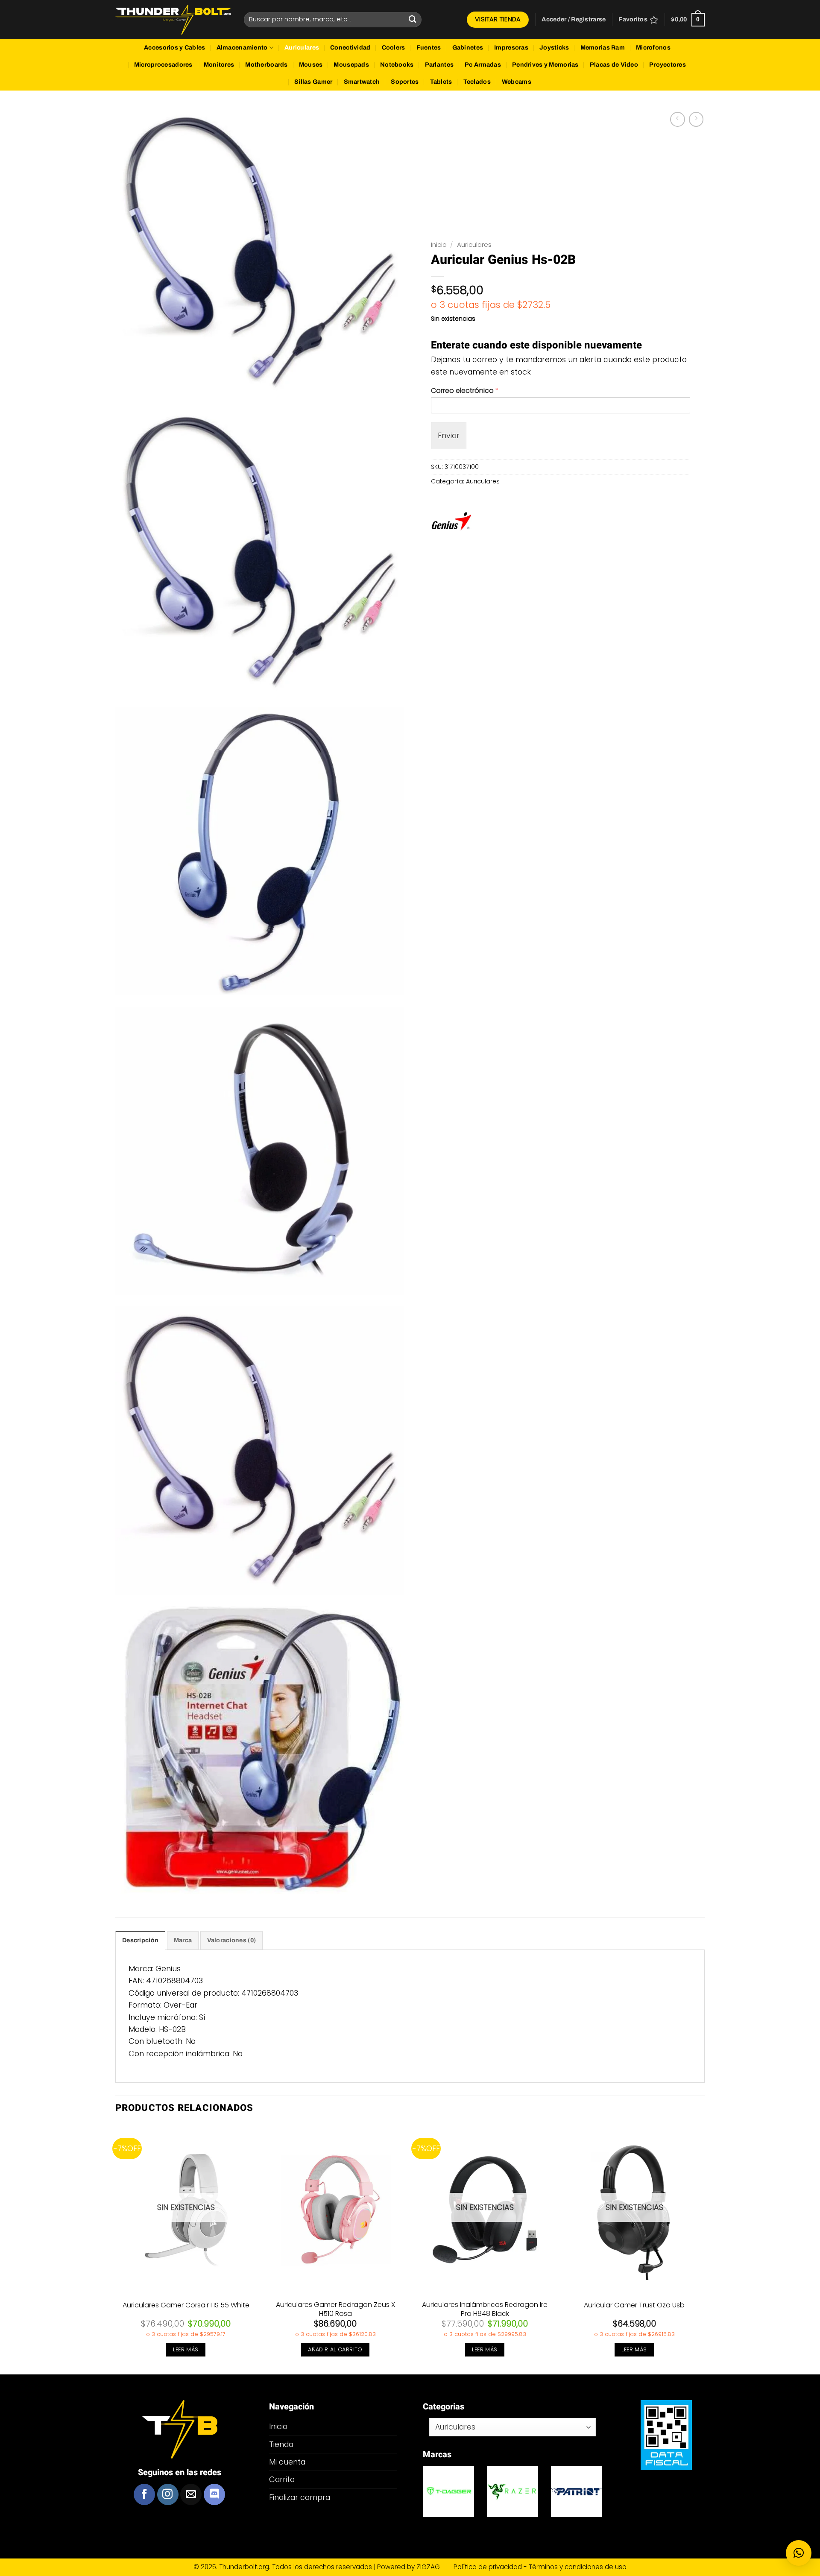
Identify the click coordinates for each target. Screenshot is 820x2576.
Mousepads (351, 65)
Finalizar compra (300, 2497)
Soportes (405, 82)
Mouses (311, 65)
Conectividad (350, 48)
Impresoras (511, 48)
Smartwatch (362, 82)
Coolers (394, 48)
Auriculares (302, 48)
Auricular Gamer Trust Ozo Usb (634, 2305)
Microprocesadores (163, 65)
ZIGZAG (434, 2567)
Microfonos (653, 48)
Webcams (517, 82)
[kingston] (512, 2491)
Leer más (186, 2349)
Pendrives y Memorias (545, 65)
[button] (574, 20)
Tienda (281, 2444)
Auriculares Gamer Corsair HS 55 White (186, 2305)
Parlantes (439, 65)
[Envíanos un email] (191, 2494)
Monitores (219, 65)
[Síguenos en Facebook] (144, 2494)
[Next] (704, 2249)
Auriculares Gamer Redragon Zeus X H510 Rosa (335, 2310)
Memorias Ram (603, 48)
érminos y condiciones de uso (579, 2567)
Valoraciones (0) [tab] (232, 1940)
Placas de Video (614, 65)
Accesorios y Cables (174, 48)
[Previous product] (696, 119)
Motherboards (266, 65)
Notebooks (397, 65)
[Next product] (677, 119)
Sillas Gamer (313, 82)
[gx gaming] (577, 2491)
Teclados (477, 82)
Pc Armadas (483, 65)
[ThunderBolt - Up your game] (173, 20)
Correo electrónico (465, 391)
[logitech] (448, 2491)
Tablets (441, 82)
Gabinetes (468, 48)
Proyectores (668, 65)
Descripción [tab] (140, 1940)
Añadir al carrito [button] (335, 2349)
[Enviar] (413, 19)
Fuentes (429, 48)
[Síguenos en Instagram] (168, 2494)
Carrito (282, 2479)
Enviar (449, 435)
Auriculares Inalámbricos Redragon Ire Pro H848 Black (485, 2310)
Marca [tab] (183, 1940)
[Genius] (451, 523)
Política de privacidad (489, 2567)
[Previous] (116, 2249)
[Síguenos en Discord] (214, 2494)
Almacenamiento (242, 48)
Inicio (439, 244)
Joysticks (554, 48)
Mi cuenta (287, 2462)
